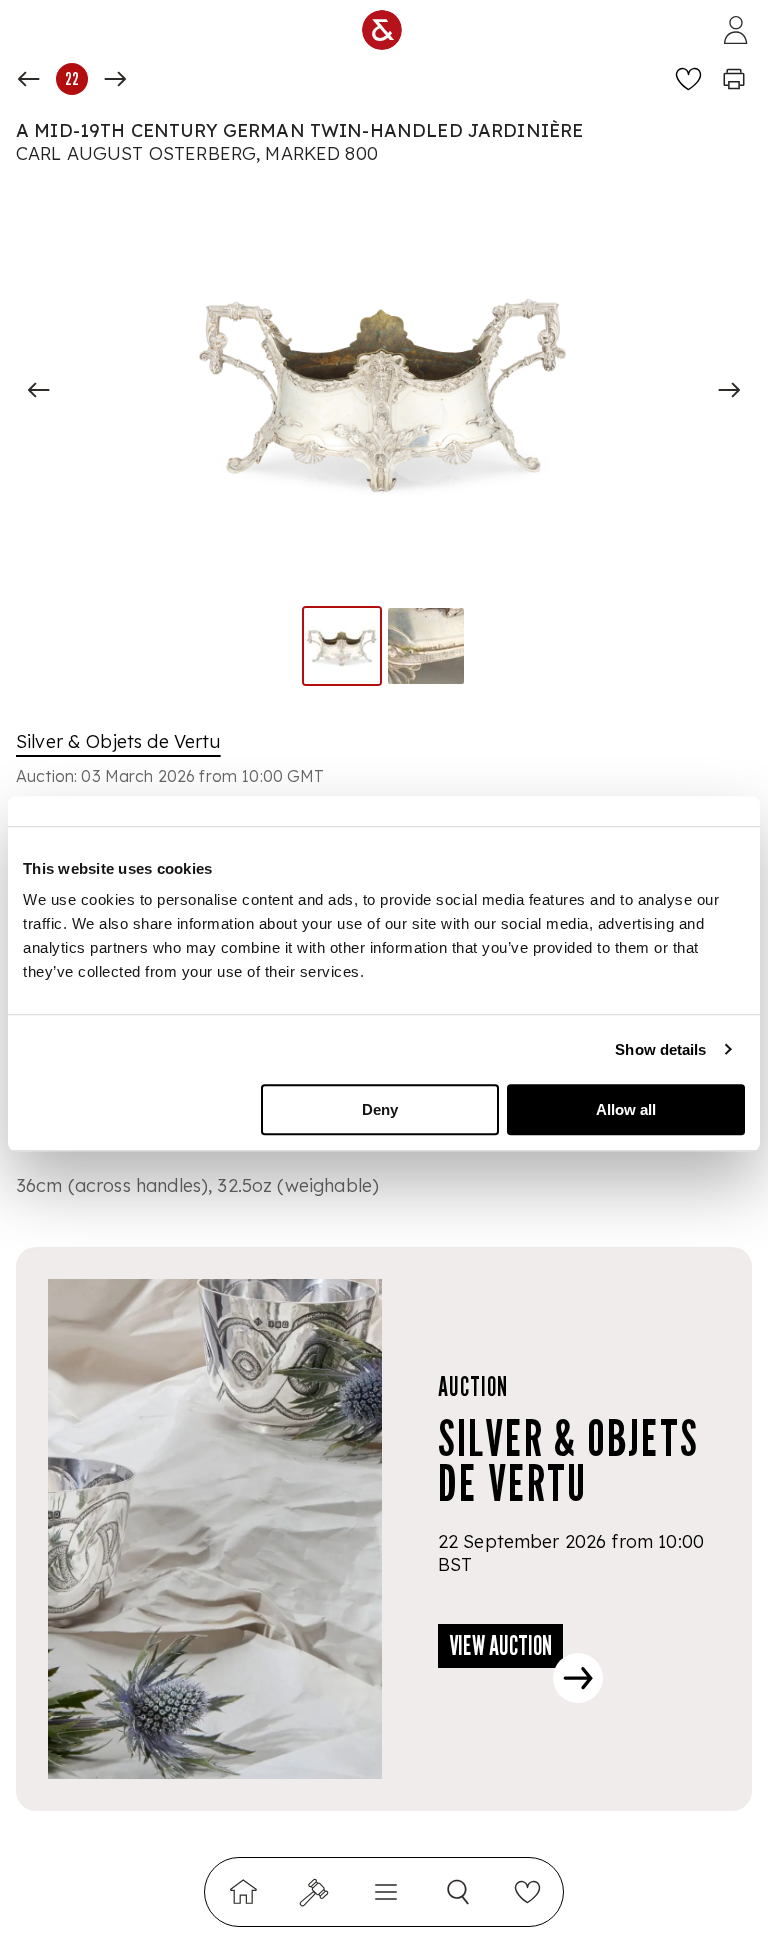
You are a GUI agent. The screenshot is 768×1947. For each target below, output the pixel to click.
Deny (380, 1109)
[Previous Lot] (29, 79)
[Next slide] (729, 390)
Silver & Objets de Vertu (118, 741)
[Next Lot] (115, 79)
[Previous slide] (39, 390)
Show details (660, 1049)
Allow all (626, 1109)
